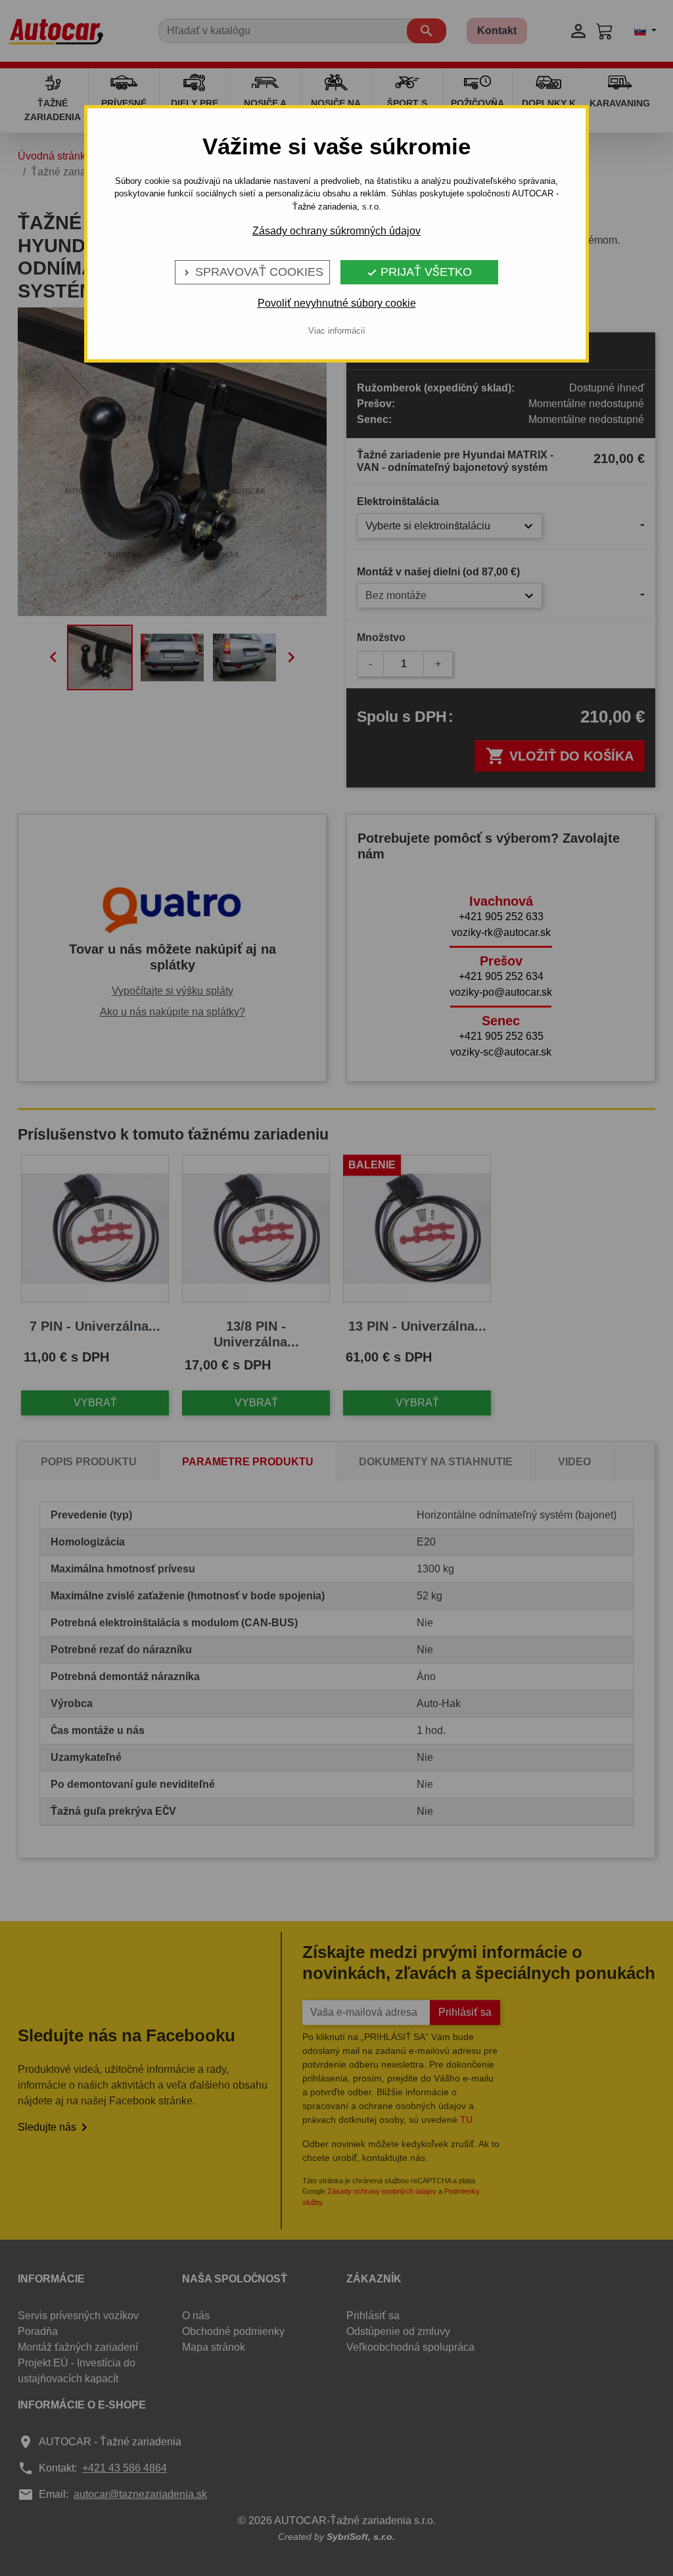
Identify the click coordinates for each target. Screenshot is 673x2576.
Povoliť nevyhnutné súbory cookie (337, 303)
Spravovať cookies (252, 272)
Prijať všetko (419, 272)
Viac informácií (337, 331)
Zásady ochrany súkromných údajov (336, 231)
